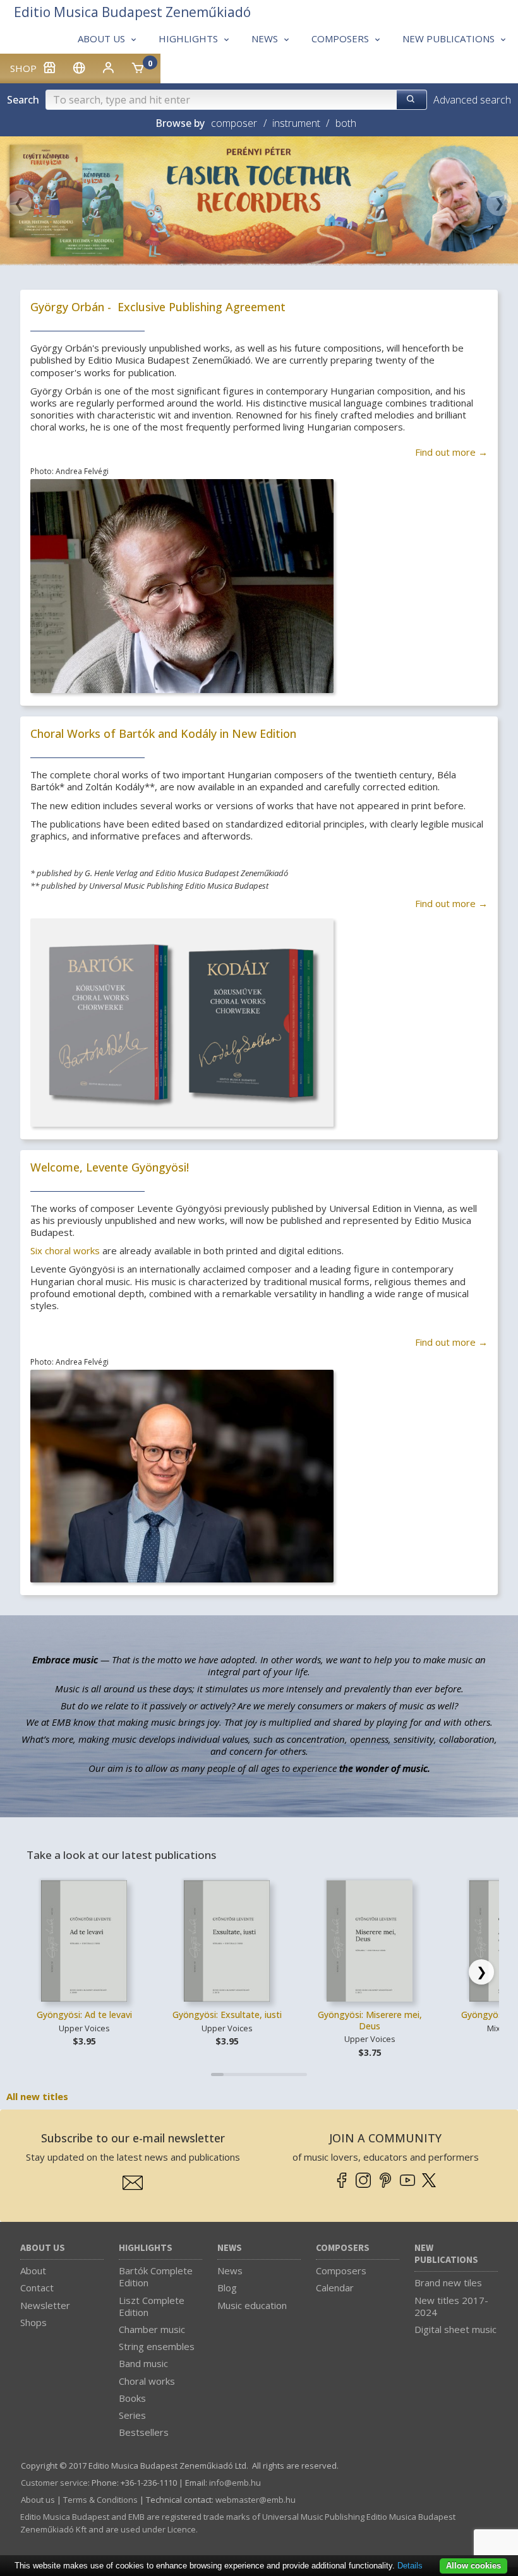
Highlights (146, 2248)
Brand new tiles (448, 2282)
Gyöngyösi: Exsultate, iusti (227, 2015)
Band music (143, 2363)
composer (234, 123)
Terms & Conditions (100, 2500)
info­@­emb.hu (235, 2483)
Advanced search (472, 100)
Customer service (54, 2483)
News (230, 2248)
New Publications (446, 2254)
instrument (296, 123)
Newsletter (45, 2305)
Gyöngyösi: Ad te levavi (84, 2015)
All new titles (37, 2096)
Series (132, 2415)
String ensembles (157, 2346)
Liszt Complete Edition (152, 2306)
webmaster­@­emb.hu (256, 2500)
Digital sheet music (455, 2329)
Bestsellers (144, 2432)
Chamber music (152, 2329)
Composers (343, 2248)
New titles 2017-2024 (451, 2306)
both (346, 123)
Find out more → (451, 452)
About (33, 2270)
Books (132, 2398)
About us (43, 2248)
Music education (252, 2305)
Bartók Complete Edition (156, 2276)
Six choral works (65, 1250)
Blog (227, 2288)
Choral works (147, 2381)
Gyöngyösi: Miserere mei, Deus (370, 2020)
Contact (37, 2288)
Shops (33, 2322)
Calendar (335, 2288)
